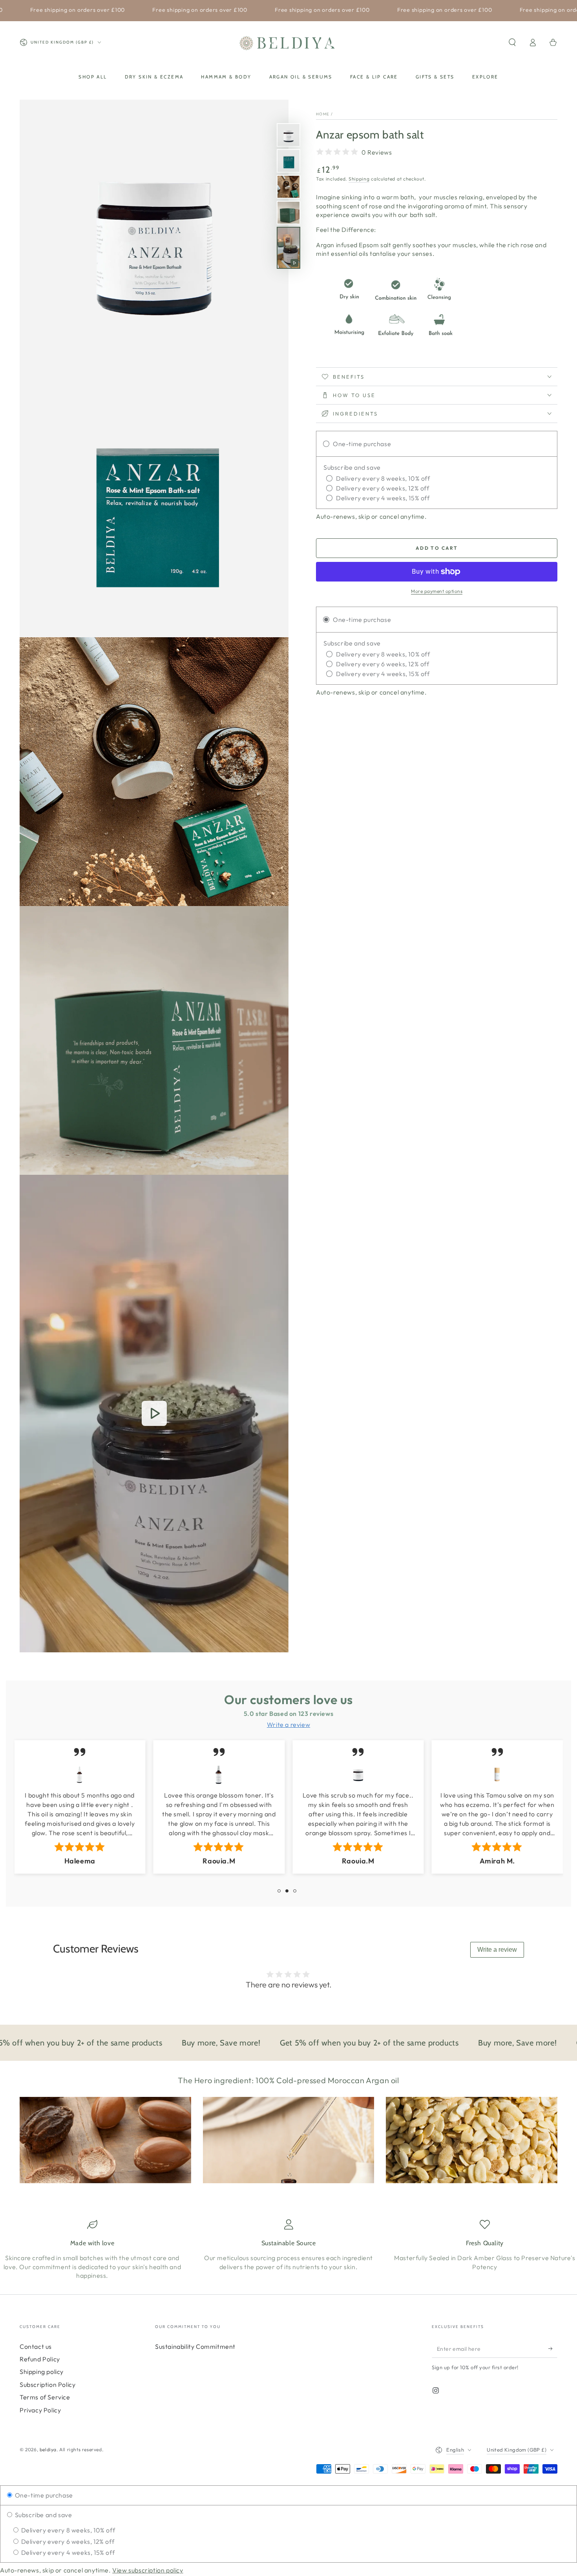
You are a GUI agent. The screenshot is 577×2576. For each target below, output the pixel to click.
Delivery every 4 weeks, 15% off (67, 2552)
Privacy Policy (40, 2410)
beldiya (48, 2449)
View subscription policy (148, 2570)
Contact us (36, 2346)
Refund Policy (40, 2359)
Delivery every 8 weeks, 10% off (67, 2530)
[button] (512, 42)
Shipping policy (42, 2372)
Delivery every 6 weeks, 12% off (67, 2541)
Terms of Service (45, 2397)
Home (323, 114)
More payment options (437, 591)
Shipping (359, 179)
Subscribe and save (43, 2515)
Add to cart (437, 548)
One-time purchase (43, 2495)
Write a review (497, 1950)
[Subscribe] (553, 2349)
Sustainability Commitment (195, 2346)
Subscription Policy (47, 2385)
